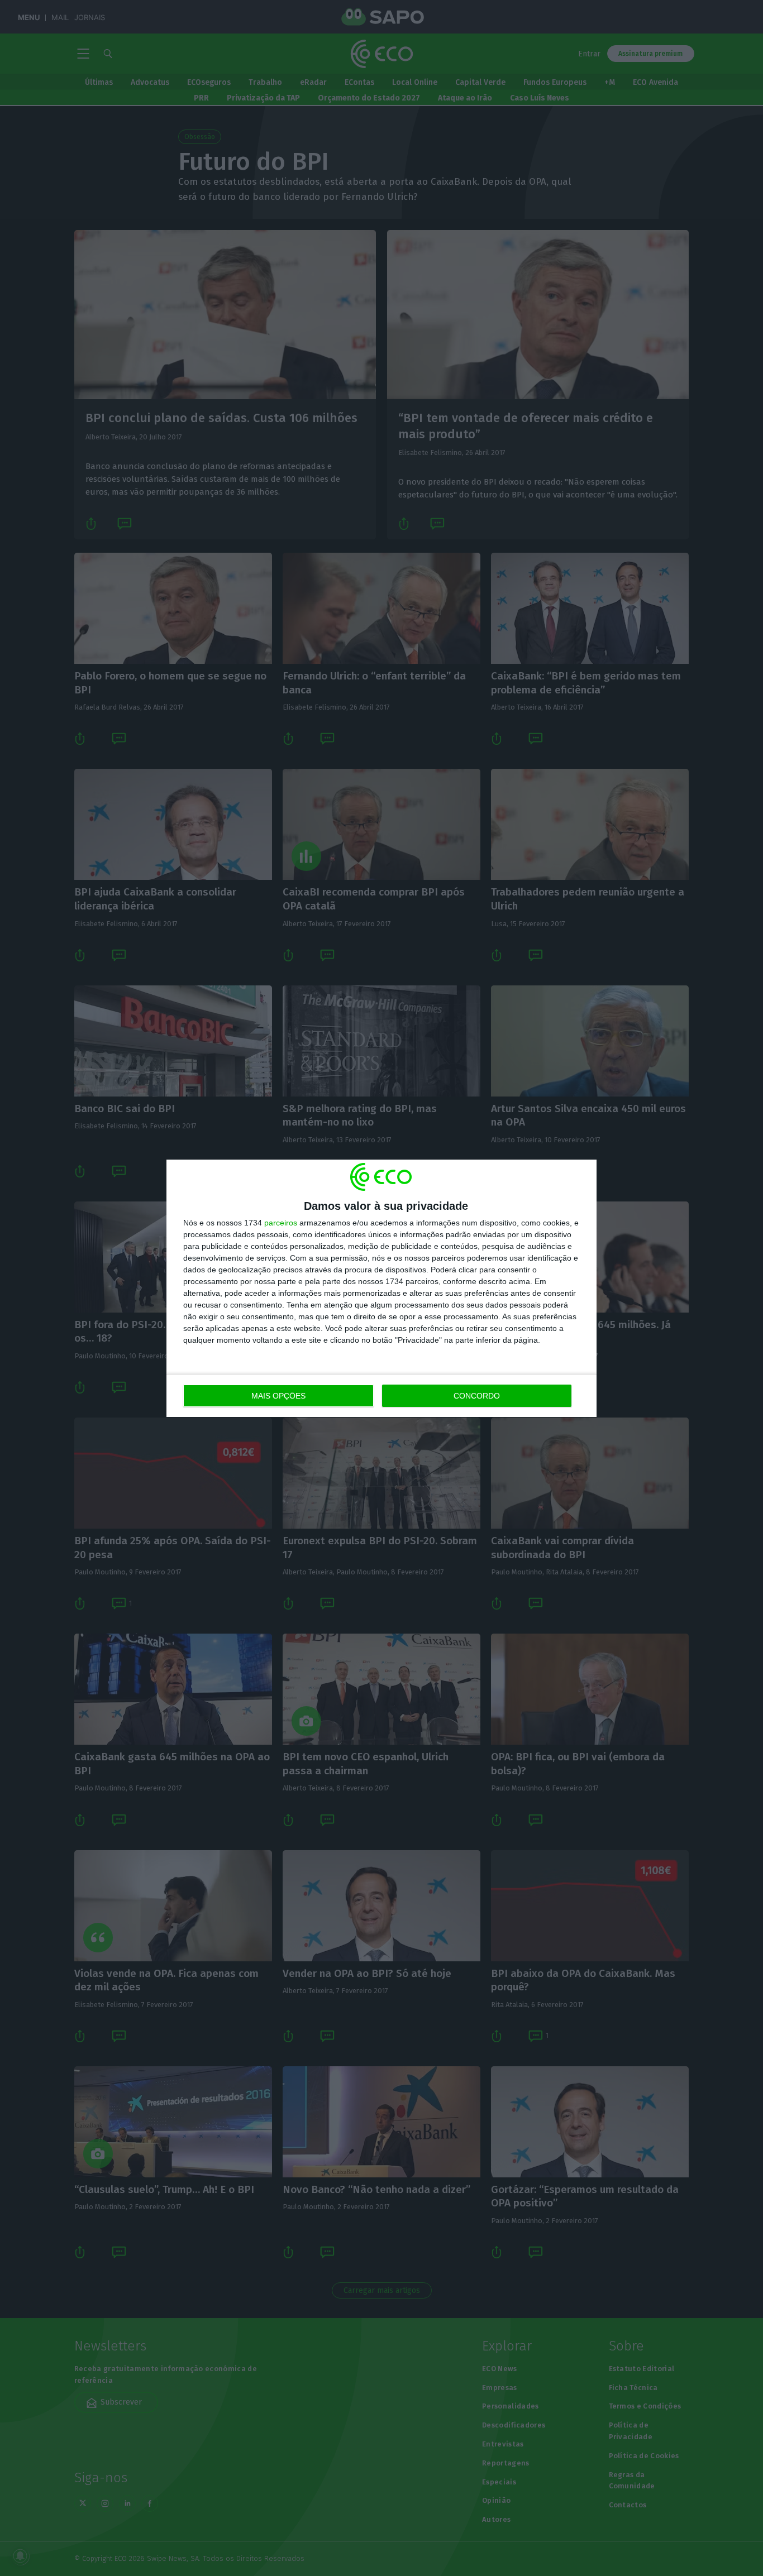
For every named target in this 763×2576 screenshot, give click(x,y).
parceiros (281, 1223)
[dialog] (381, 1288)
